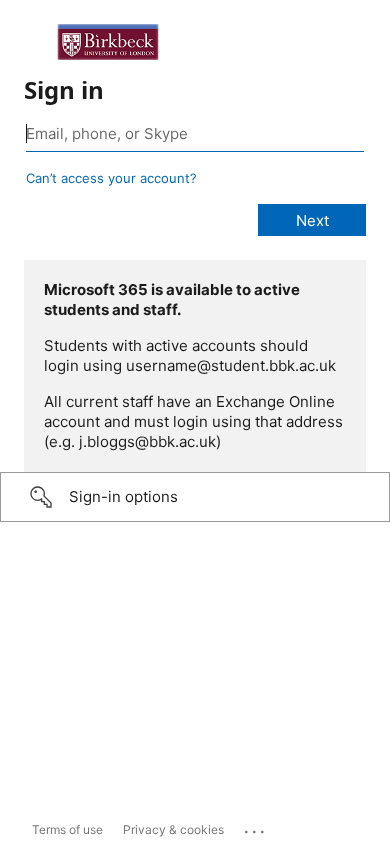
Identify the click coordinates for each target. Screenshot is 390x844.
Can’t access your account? (111, 178)
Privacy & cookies (173, 829)
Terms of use (67, 829)
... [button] (256, 827)
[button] (195, 497)
